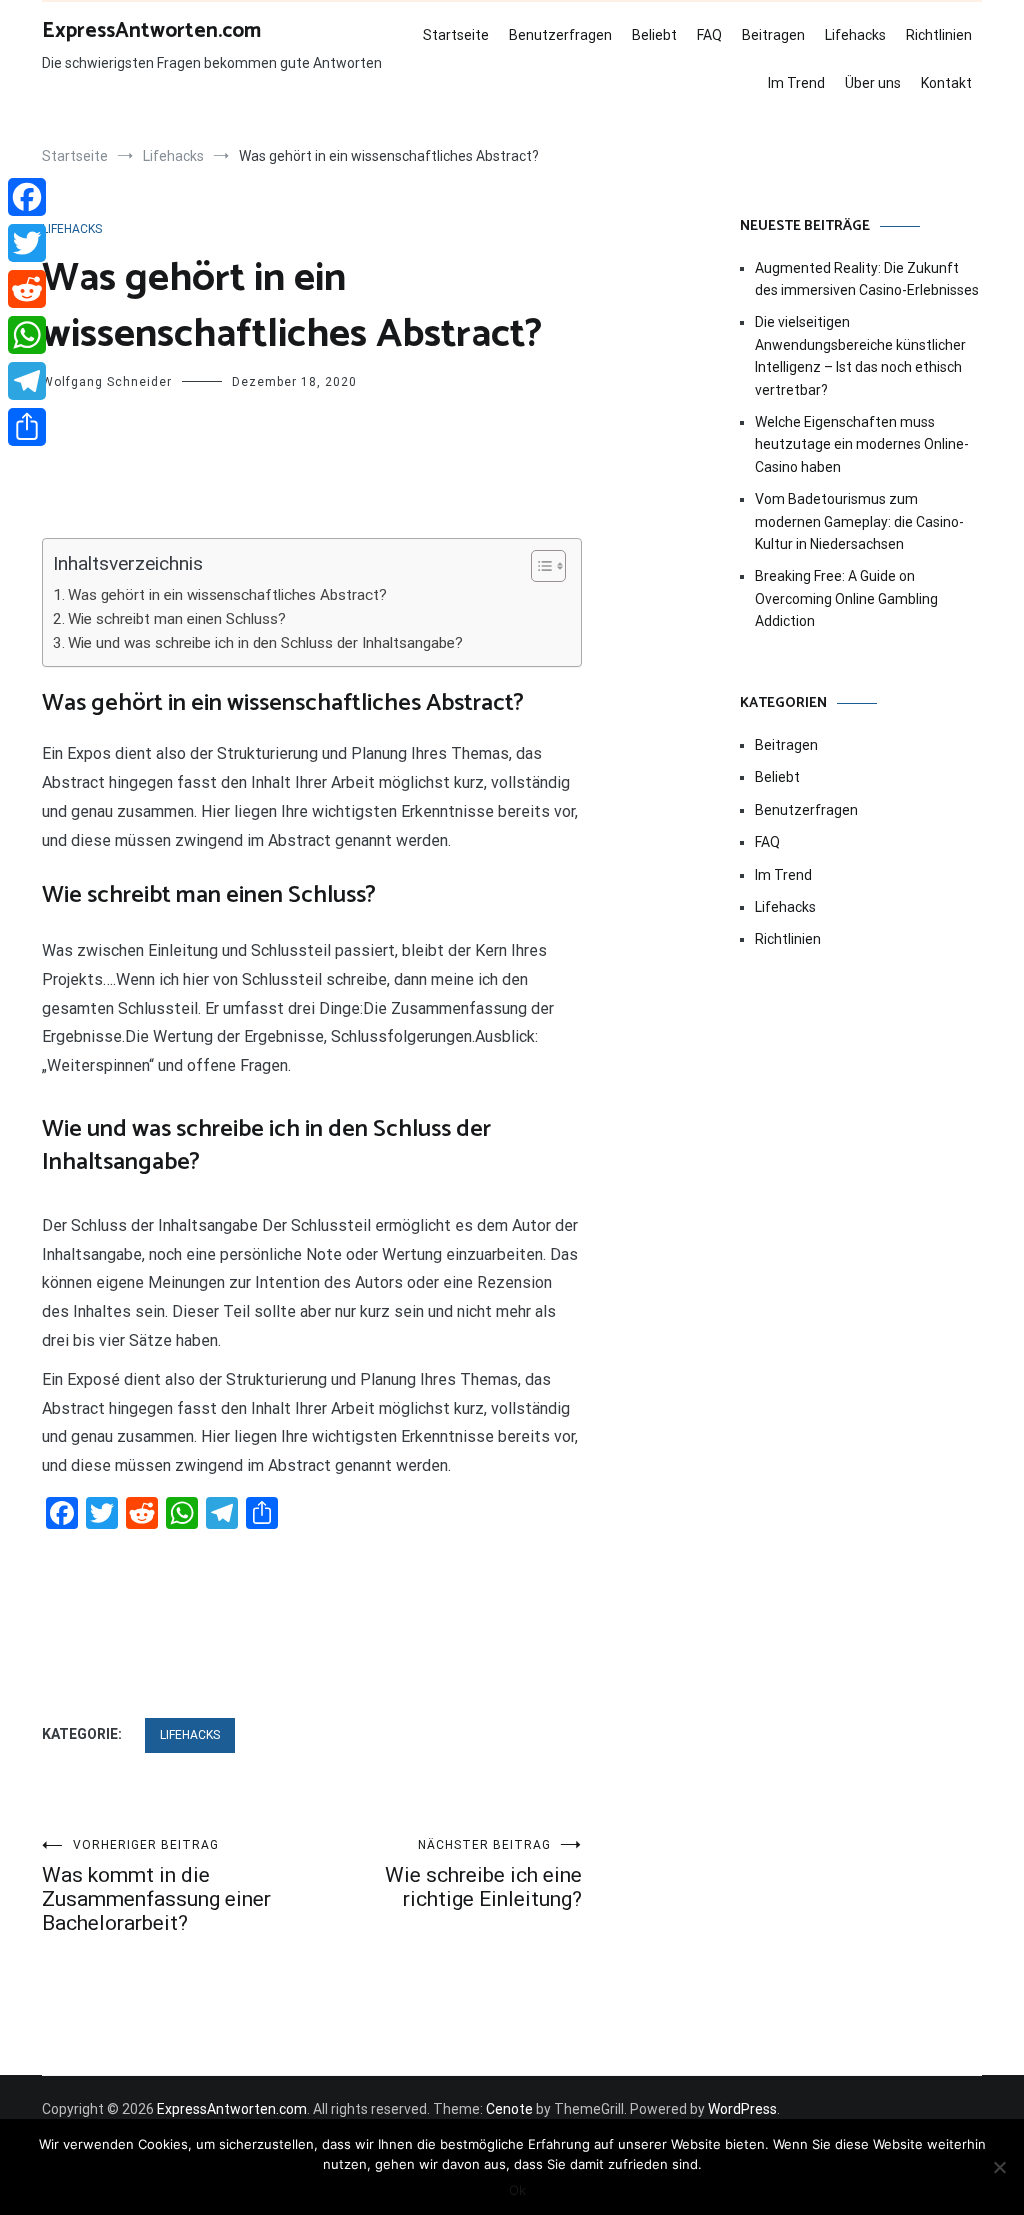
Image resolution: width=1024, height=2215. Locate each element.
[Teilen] (27, 427)
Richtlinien (939, 35)
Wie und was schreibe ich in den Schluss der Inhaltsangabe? (265, 643)
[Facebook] (27, 197)
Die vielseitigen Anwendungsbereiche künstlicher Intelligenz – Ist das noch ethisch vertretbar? (860, 355)
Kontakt (946, 83)
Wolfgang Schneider (107, 382)
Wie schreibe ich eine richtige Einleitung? (483, 1874)
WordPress (742, 2109)
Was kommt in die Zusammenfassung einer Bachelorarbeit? (156, 1886)
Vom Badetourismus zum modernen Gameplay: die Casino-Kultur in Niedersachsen (859, 521)
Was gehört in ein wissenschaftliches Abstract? (227, 595)
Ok (517, 2190)
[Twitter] (27, 243)
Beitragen (773, 35)
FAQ (709, 35)
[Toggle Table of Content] (538, 566)
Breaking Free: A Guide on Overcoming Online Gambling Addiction (846, 598)
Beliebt (654, 35)
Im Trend (796, 83)
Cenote (509, 2109)
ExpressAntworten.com (151, 31)
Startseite (456, 35)
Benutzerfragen (560, 35)
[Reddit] (27, 289)
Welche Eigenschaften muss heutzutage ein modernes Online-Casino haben (862, 444)
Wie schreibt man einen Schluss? (177, 619)
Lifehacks (855, 35)
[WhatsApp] (27, 335)
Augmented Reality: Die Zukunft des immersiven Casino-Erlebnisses (867, 279)
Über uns (873, 83)
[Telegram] (27, 381)
